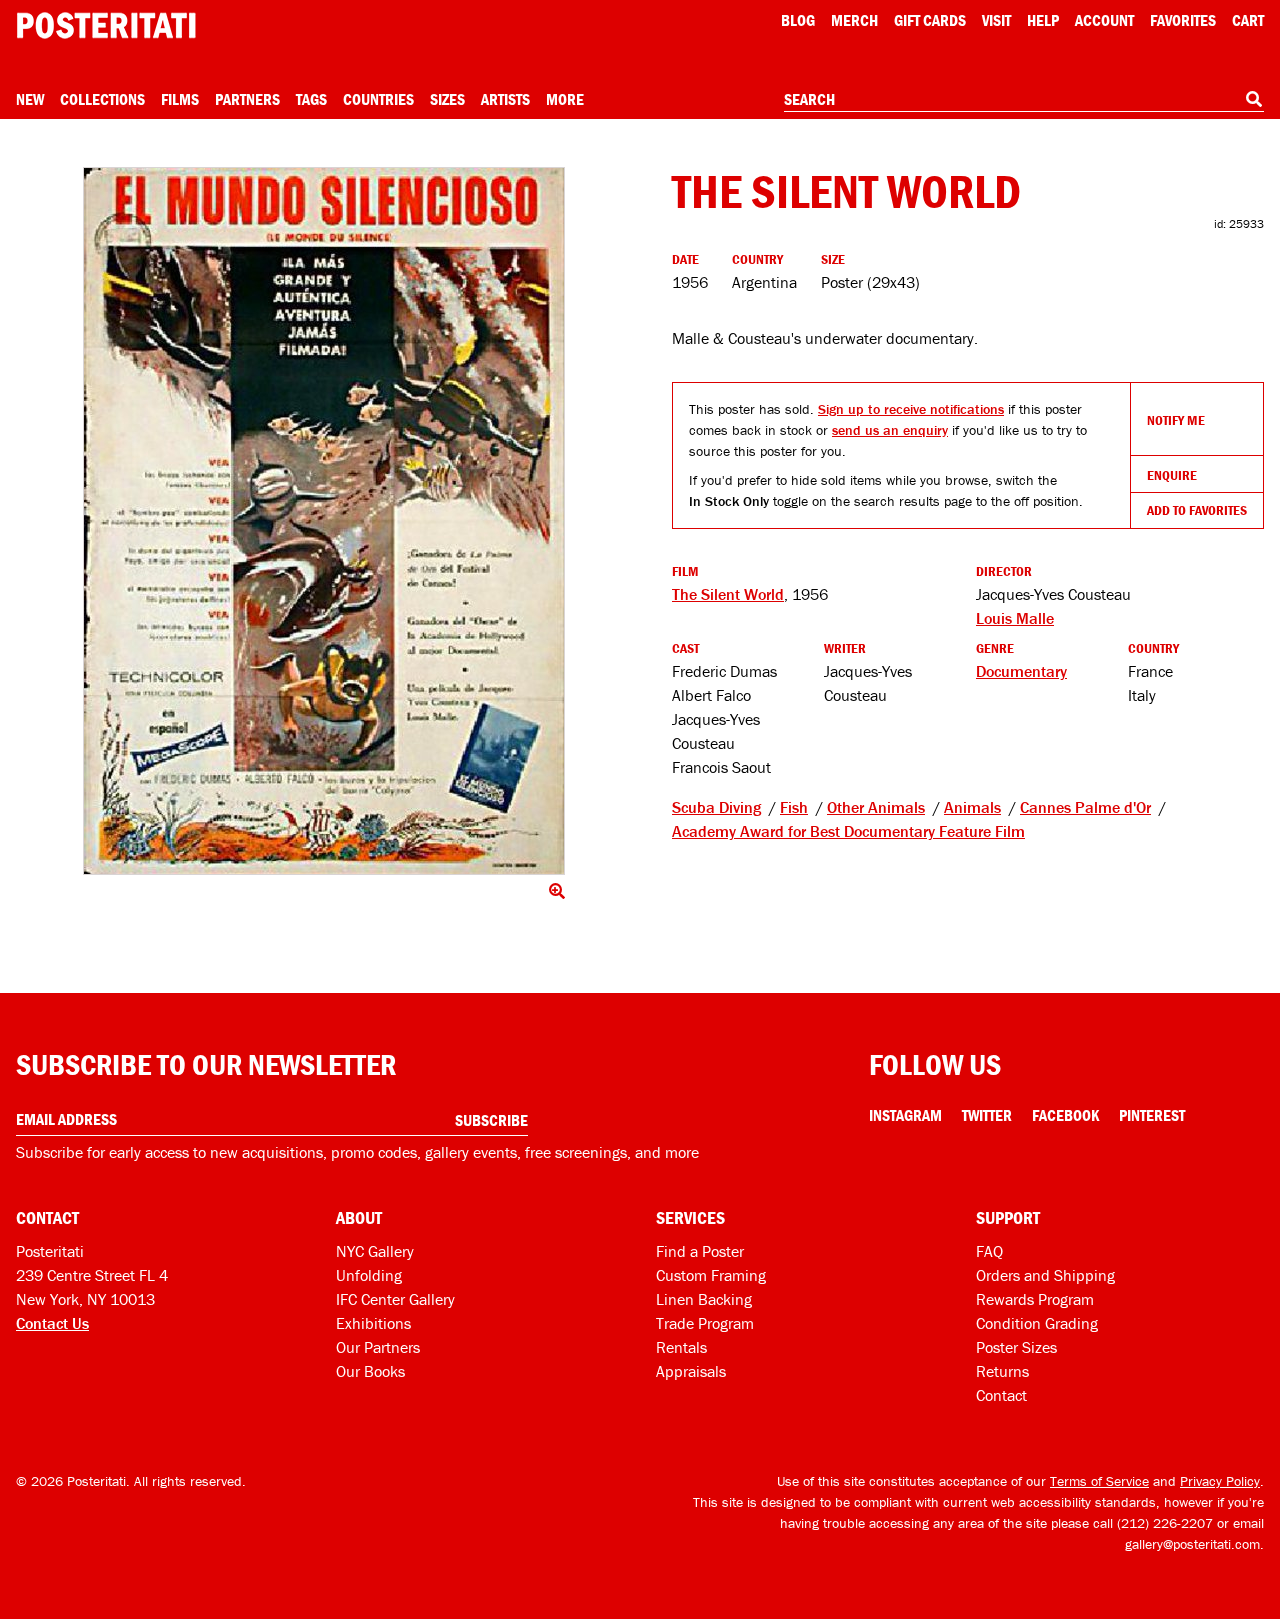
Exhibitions (373, 1323)
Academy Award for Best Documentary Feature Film (848, 831)
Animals (972, 807)
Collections (102, 99)
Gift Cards (930, 20)
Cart (1248, 20)
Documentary (1021, 671)
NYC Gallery (375, 1251)
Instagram (905, 1115)
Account (1104, 20)
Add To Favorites (1197, 510)
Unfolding (369, 1275)
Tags (311, 99)
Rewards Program (1035, 1299)
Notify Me (1176, 420)
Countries (378, 99)
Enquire (1172, 475)
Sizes (447, 99)
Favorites (1183, 20)
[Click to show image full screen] (324, 521)
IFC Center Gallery (395, 1299)
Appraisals (691, 1371)
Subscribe (491, 1120)
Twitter (987, 1115)
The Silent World (728, 594)
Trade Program (705, 1323)
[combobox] (1024, 100)
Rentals (681, 1347)
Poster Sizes (1016, 1347)
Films (180, 99)
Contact (1001, 1395)
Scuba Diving (716, 807)
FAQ (989, 1251)
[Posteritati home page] (106, 25)
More (565, 99)
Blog (798, 20)
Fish (794, 807)
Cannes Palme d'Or (1085, 807)
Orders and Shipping (1045, 1275)
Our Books (370, 1371)
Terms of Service (1099, 1481)
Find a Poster (700, 1251)
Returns (1002, 1371)
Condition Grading (1037, 1323)
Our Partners (378, 1347)
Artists (505, 99)
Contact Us (52, 1323)
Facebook (1065, 1115)
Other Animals (876, 807)
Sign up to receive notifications (911, 409)
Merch (854, 20)
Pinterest (1152, 1115)
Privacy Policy (1220, 1481)
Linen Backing (704, 1299)
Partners (247, 99)
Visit (996, 20)
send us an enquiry (890, 430)
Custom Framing (711, 1275)
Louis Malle (1015, 618)
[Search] (1254, 99)
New (30, 99)
